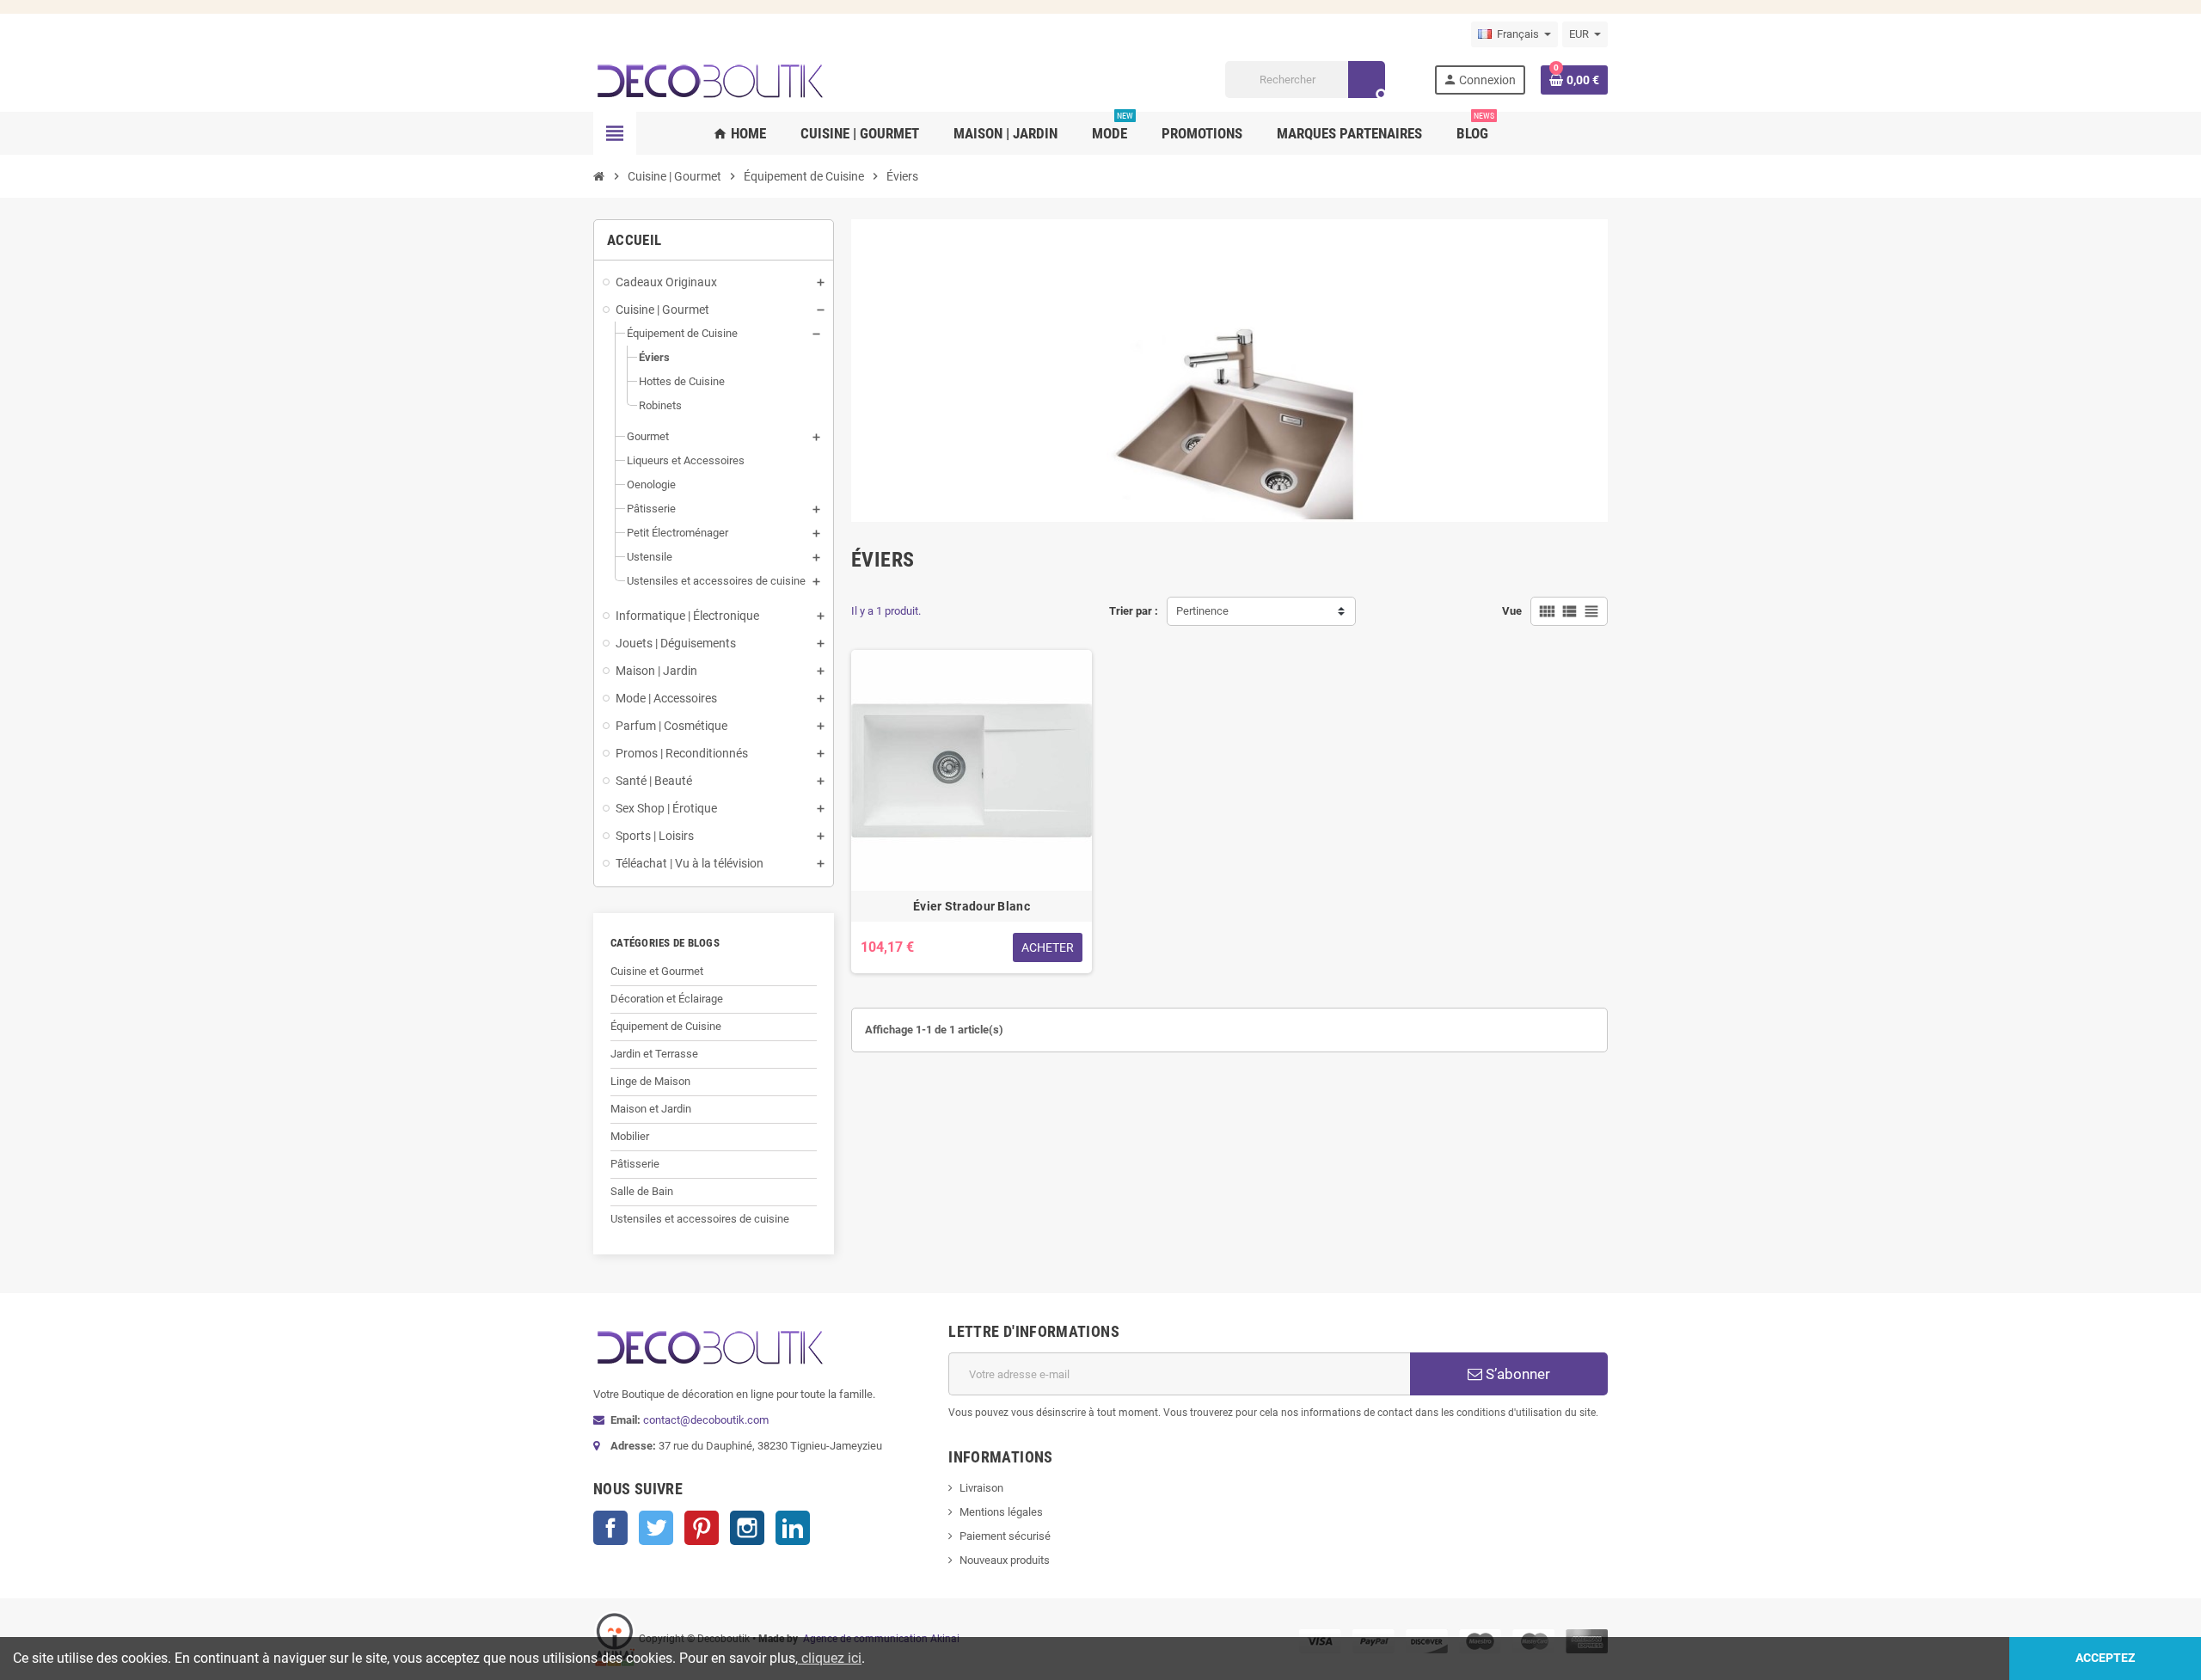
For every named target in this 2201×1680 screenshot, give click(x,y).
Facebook (610, 1528)
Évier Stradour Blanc (972, 906)
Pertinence (1202, 611)
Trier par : (1134, 611)
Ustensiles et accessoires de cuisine (700, 1219)
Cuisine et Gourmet (657, 971)
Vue (1512, 611)
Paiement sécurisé (1005, 1536)
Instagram (747, 1528)
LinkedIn (793, 1528)
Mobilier (630, 1136)
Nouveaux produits (1005, 1560)
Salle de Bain (642, 1191)
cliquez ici (830, 1658)
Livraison (981, 1488)
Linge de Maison (650, 1081)
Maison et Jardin (651, 1109)
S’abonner (1516, 1374)
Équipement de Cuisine (666, 1026)
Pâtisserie (635, 1164)
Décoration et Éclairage (667, 999)
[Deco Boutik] (709, 79)
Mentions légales (1001, 1512)
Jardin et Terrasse (654, 1054)
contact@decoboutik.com (706, 1420)
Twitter (656, 1528)
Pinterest (702, 1528)
